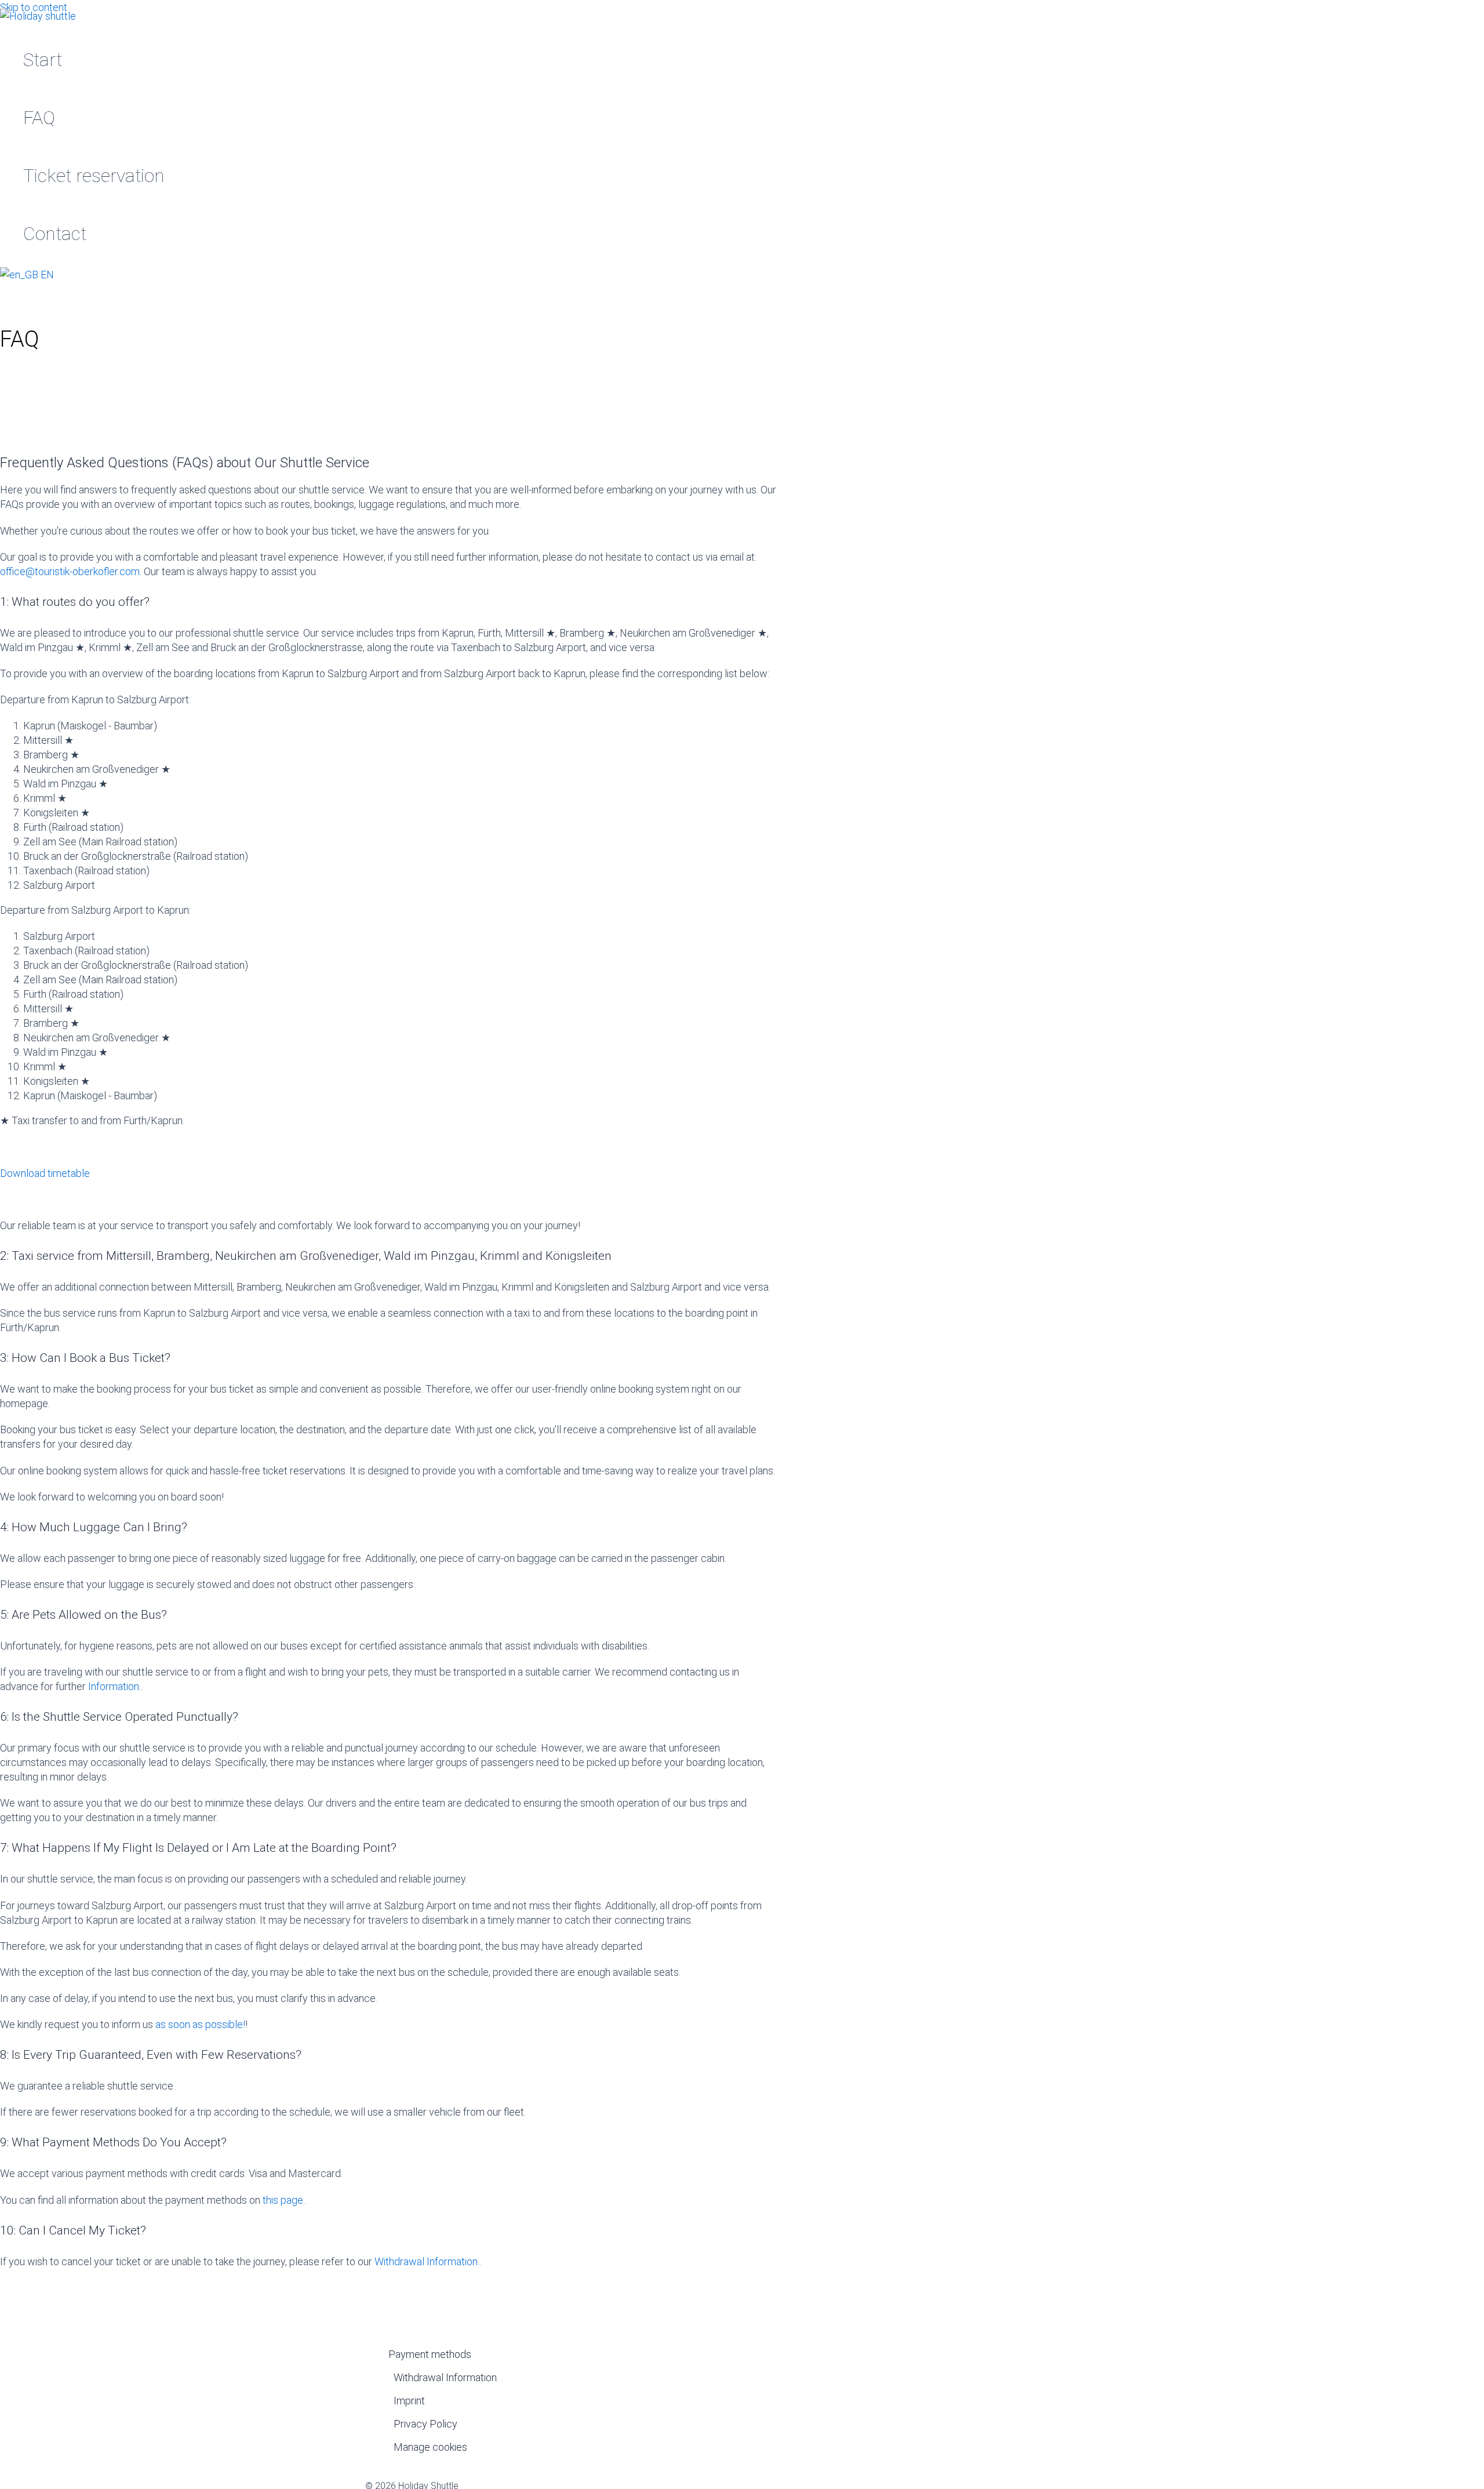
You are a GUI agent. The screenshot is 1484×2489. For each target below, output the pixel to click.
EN (46, 275)
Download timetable (45, 1173)
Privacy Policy (425, 2424)
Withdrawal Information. (427, 2261)
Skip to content (34, 7)
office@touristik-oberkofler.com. (71, 571)
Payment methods (430, 2354)
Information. (114, 1686)
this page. (284, 2200)
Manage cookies (430, 2447)
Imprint (409, 2401)
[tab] (388, 602)
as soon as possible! (200, 2024)
